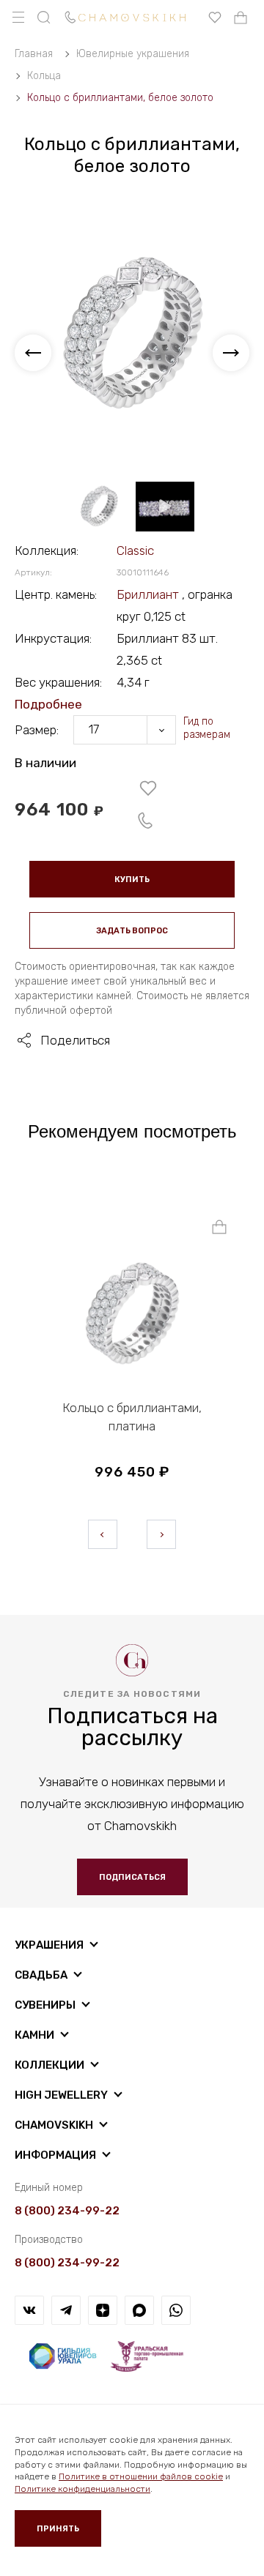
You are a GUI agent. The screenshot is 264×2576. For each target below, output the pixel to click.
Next (161, 1534)
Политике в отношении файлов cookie (141, 2476)
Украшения (49, 1945)
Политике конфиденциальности (82, 2489)
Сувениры (45, 2005)
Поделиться (75, 1040)
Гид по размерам (207, 728)
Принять (58, 2529)
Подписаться (132, 1877)
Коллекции (49, 2065)
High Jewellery (61, 2095)
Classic (135, 550)
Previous (103, 1534)
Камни (34, 2035)
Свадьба (41, 1975)
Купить (132, 880)
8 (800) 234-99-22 (67, 2211)
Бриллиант (149, 594)
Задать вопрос (132, 931)
